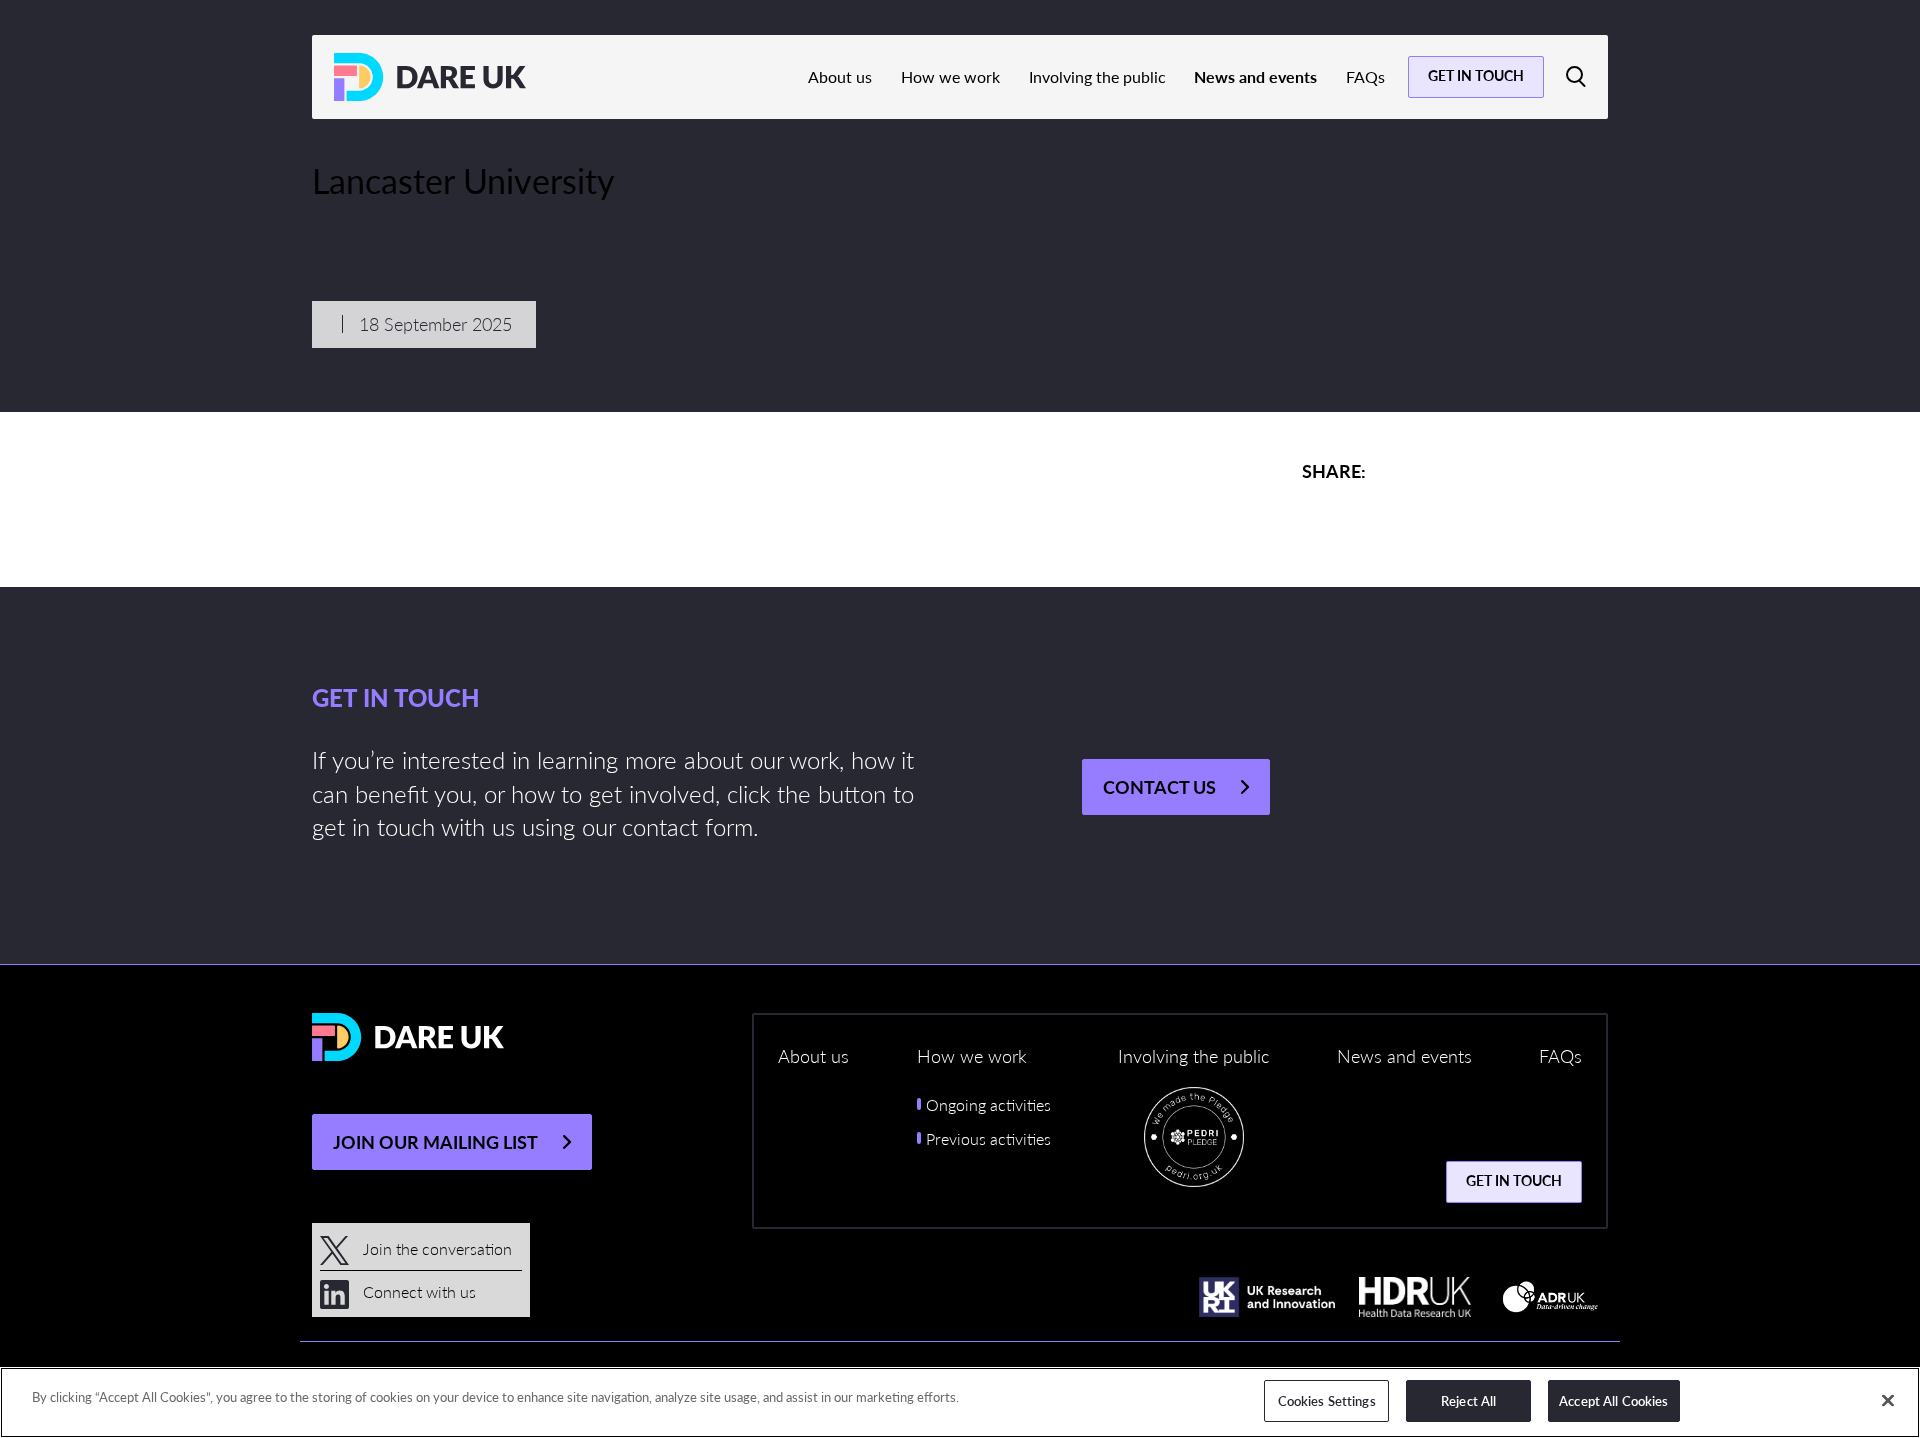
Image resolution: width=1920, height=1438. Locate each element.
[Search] (1576, 77)
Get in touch (1476, 75)
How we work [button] (972, 1055)
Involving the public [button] (1193, 1055)
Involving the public (1097, 76)
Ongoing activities (988, 1104)
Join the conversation (435, 1248)
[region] (960, 1402)
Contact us (1159, 786)
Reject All (1468, 1400)
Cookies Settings (1327, 1400)
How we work (950, 76)
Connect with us (417, 1291)
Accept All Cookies (1613, 1400)
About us (840, 76)
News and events (1255, 76)
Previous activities (988, 1138)
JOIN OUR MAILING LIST (435, 1141)
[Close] (1888, 1400)
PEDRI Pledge (1194, 1142)
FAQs (1365, 76)
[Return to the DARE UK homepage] (430, 77)
